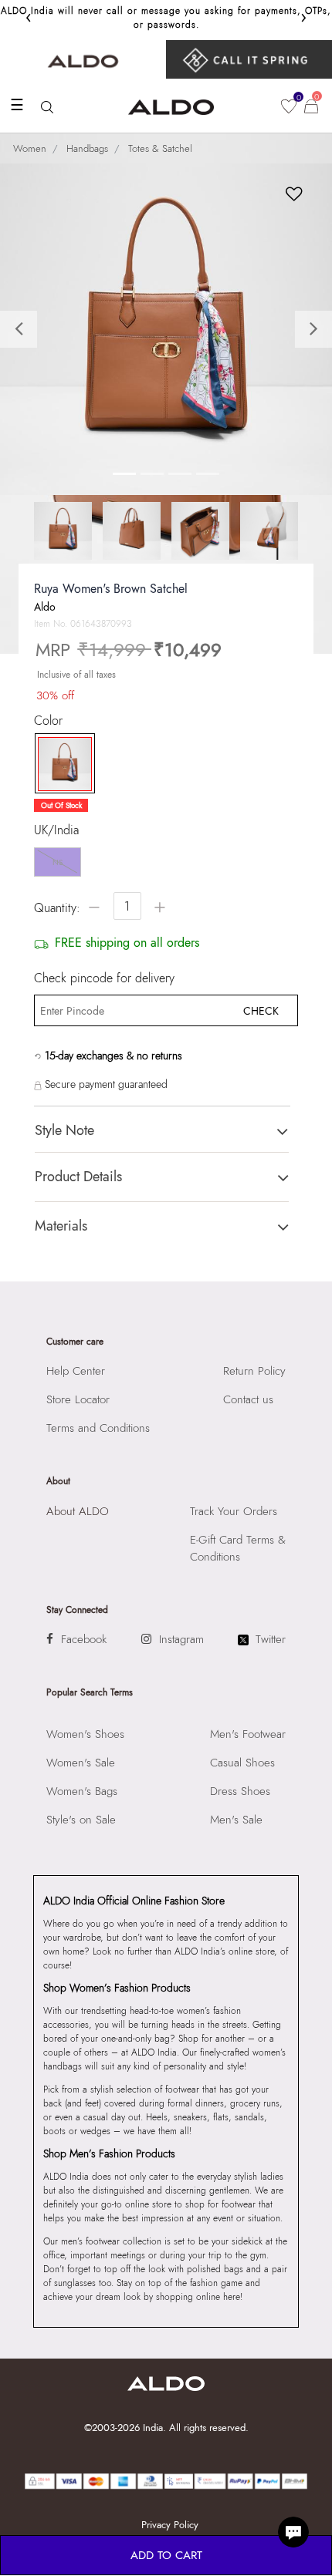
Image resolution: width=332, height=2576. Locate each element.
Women (30, 148)
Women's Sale (81, 1763)
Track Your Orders (234, 1511)
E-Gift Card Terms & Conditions (238, 1548)
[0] (289, 106)
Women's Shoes (85, 1734)
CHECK (261, 1011)
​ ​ (249, 59)
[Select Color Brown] (61, 764)
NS (58, 862)
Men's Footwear (248, 1734)
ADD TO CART (166, 2555)
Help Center (76, 1371)
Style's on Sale (81, 1820)
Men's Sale (236, 1820)
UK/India (56, 830)
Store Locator (78, 1399)
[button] (25, 329)
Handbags (87, 148)
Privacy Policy (170, 2525)
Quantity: (57, 908)
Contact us (248, 1399)
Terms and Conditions (98, 1428)
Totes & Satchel (160, 148)
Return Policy (254, 1371)
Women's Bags (82, 1791)
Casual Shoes (242, 1763)
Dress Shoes (240, 1791)
